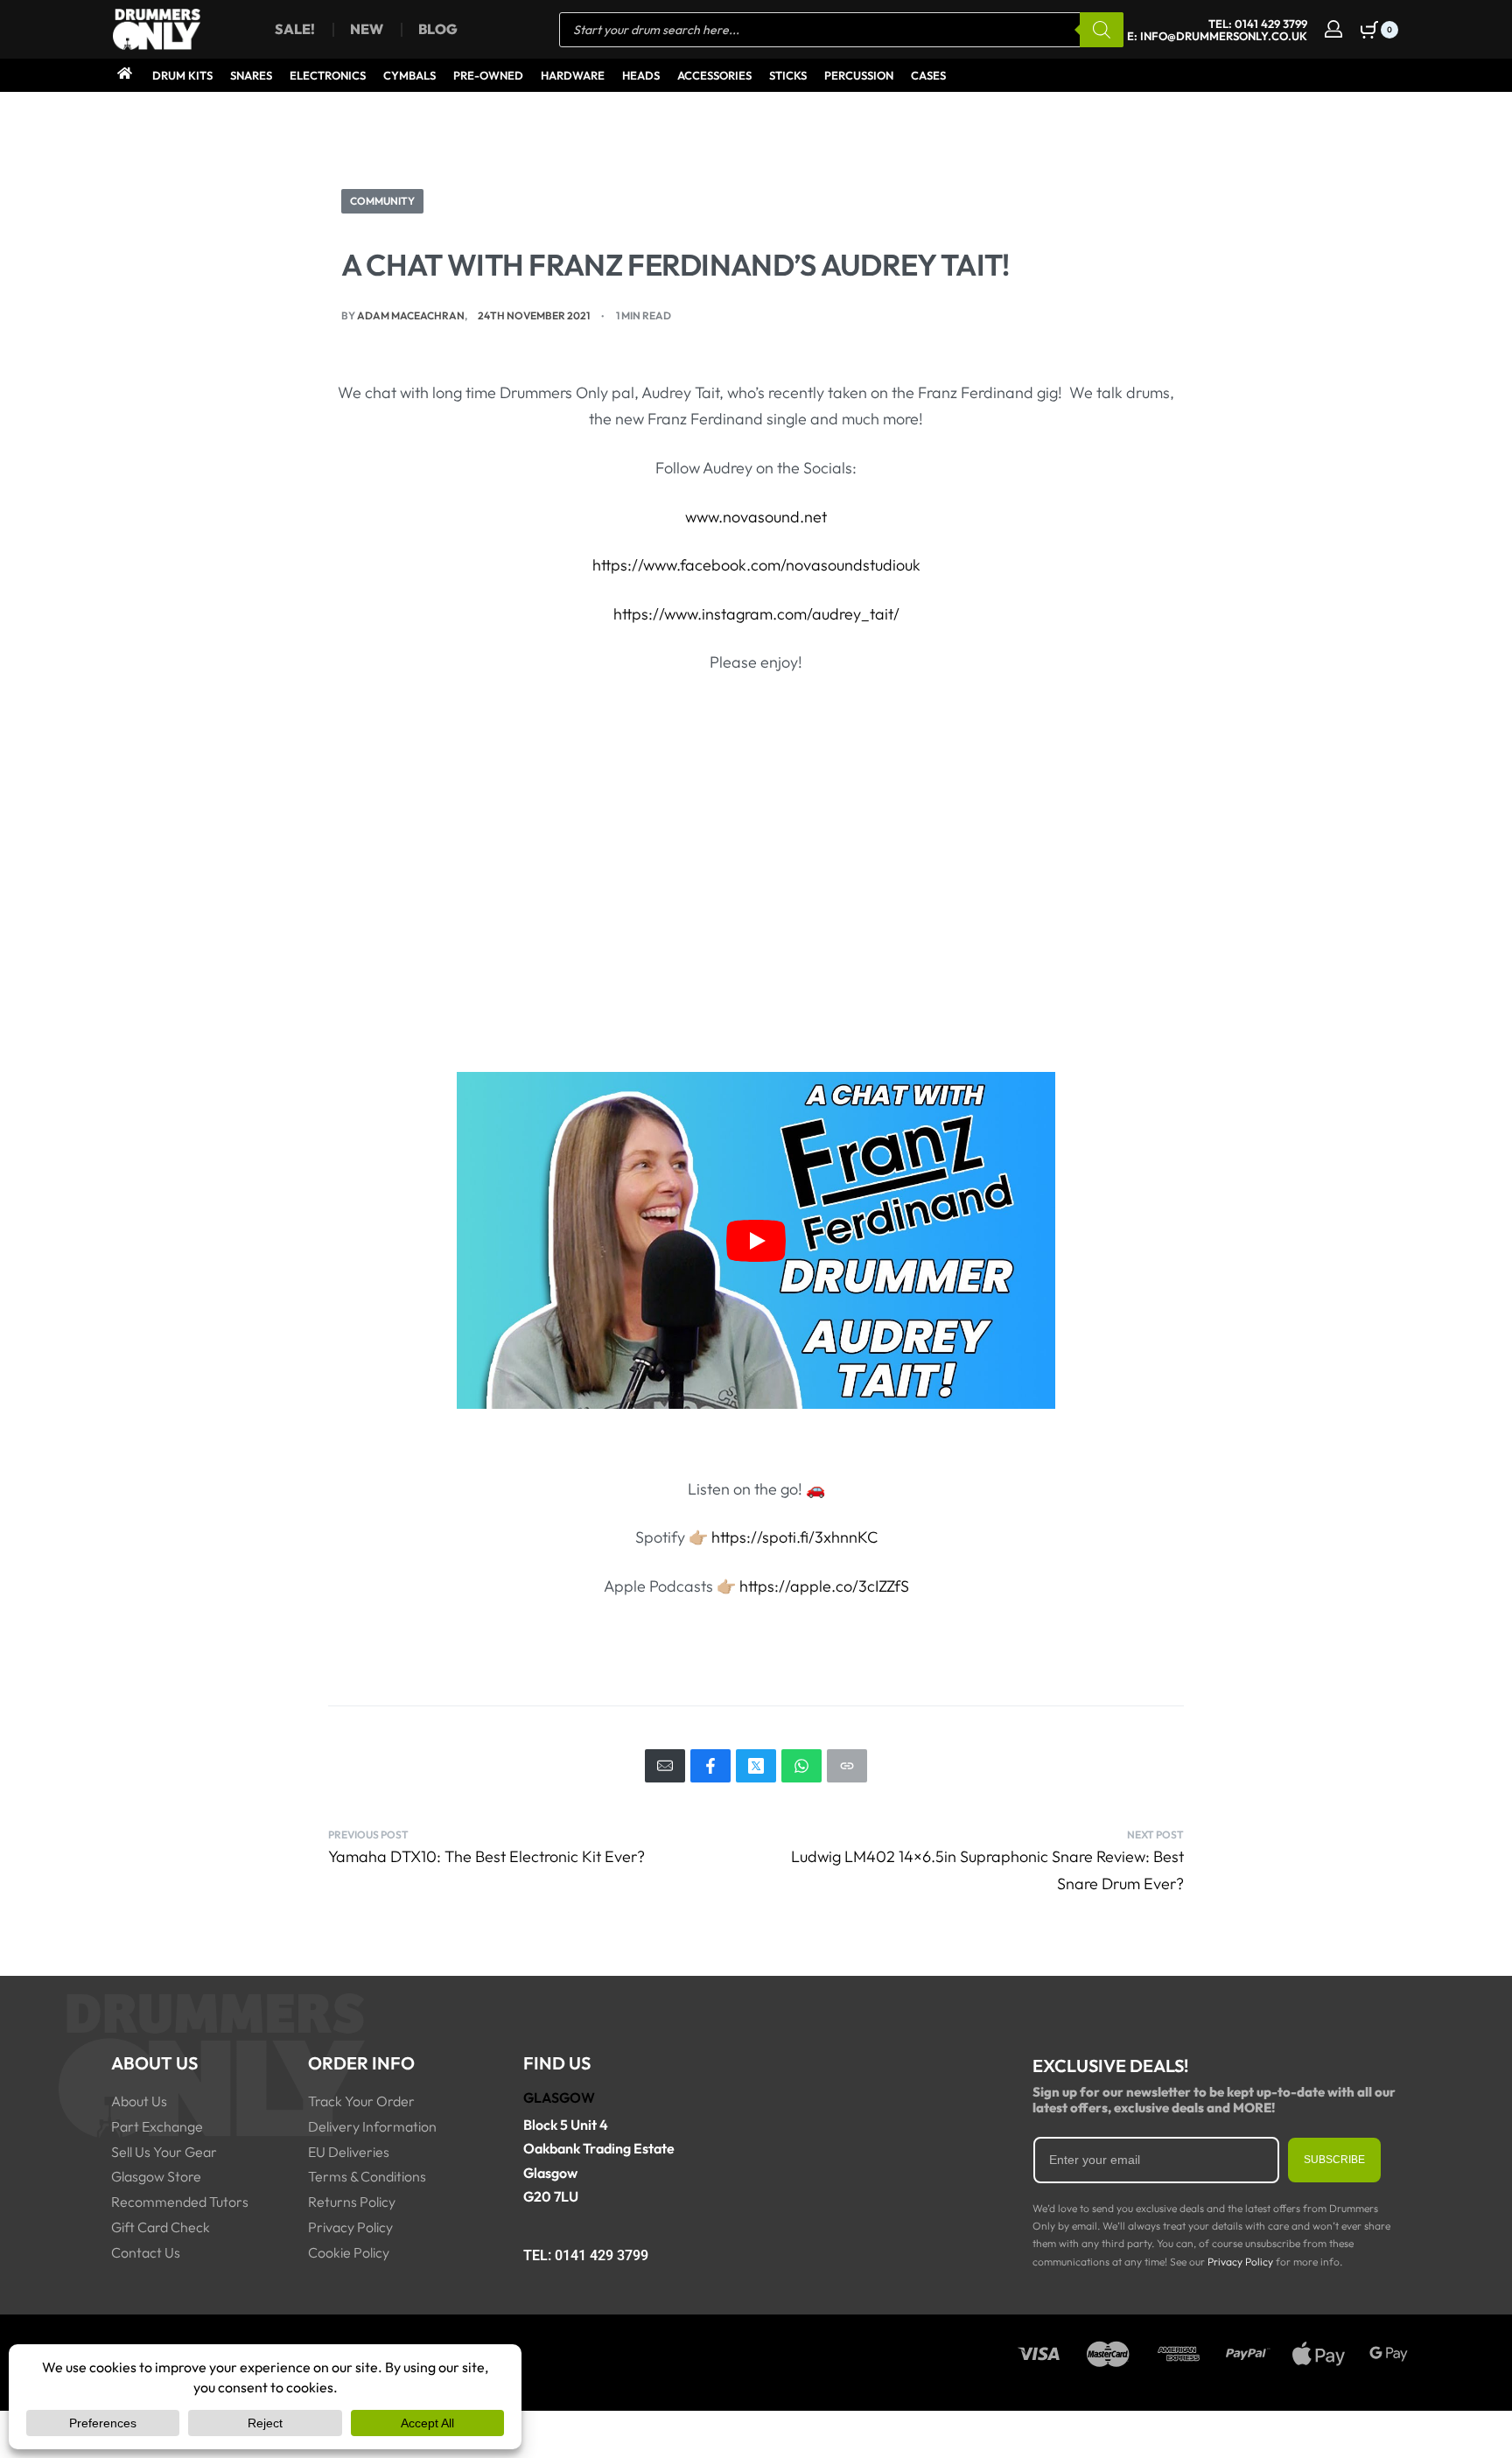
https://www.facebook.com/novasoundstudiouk (756, 565)
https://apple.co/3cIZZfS (824, 1586)
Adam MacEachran (411, 315)
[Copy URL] (847, 1766)
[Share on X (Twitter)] (756, 1766)
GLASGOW (559, 2097)
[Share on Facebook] (710, 1766)
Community (382, 201)
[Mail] (665, 1766)
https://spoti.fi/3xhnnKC (794, 1537)
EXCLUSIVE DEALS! (1110, 2066)
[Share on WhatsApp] (801, 1766)
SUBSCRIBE (1334, 2160)
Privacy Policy (1240, 2262)
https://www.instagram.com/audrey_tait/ (756, 614)
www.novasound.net (756, 517)
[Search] (1102, 30)
